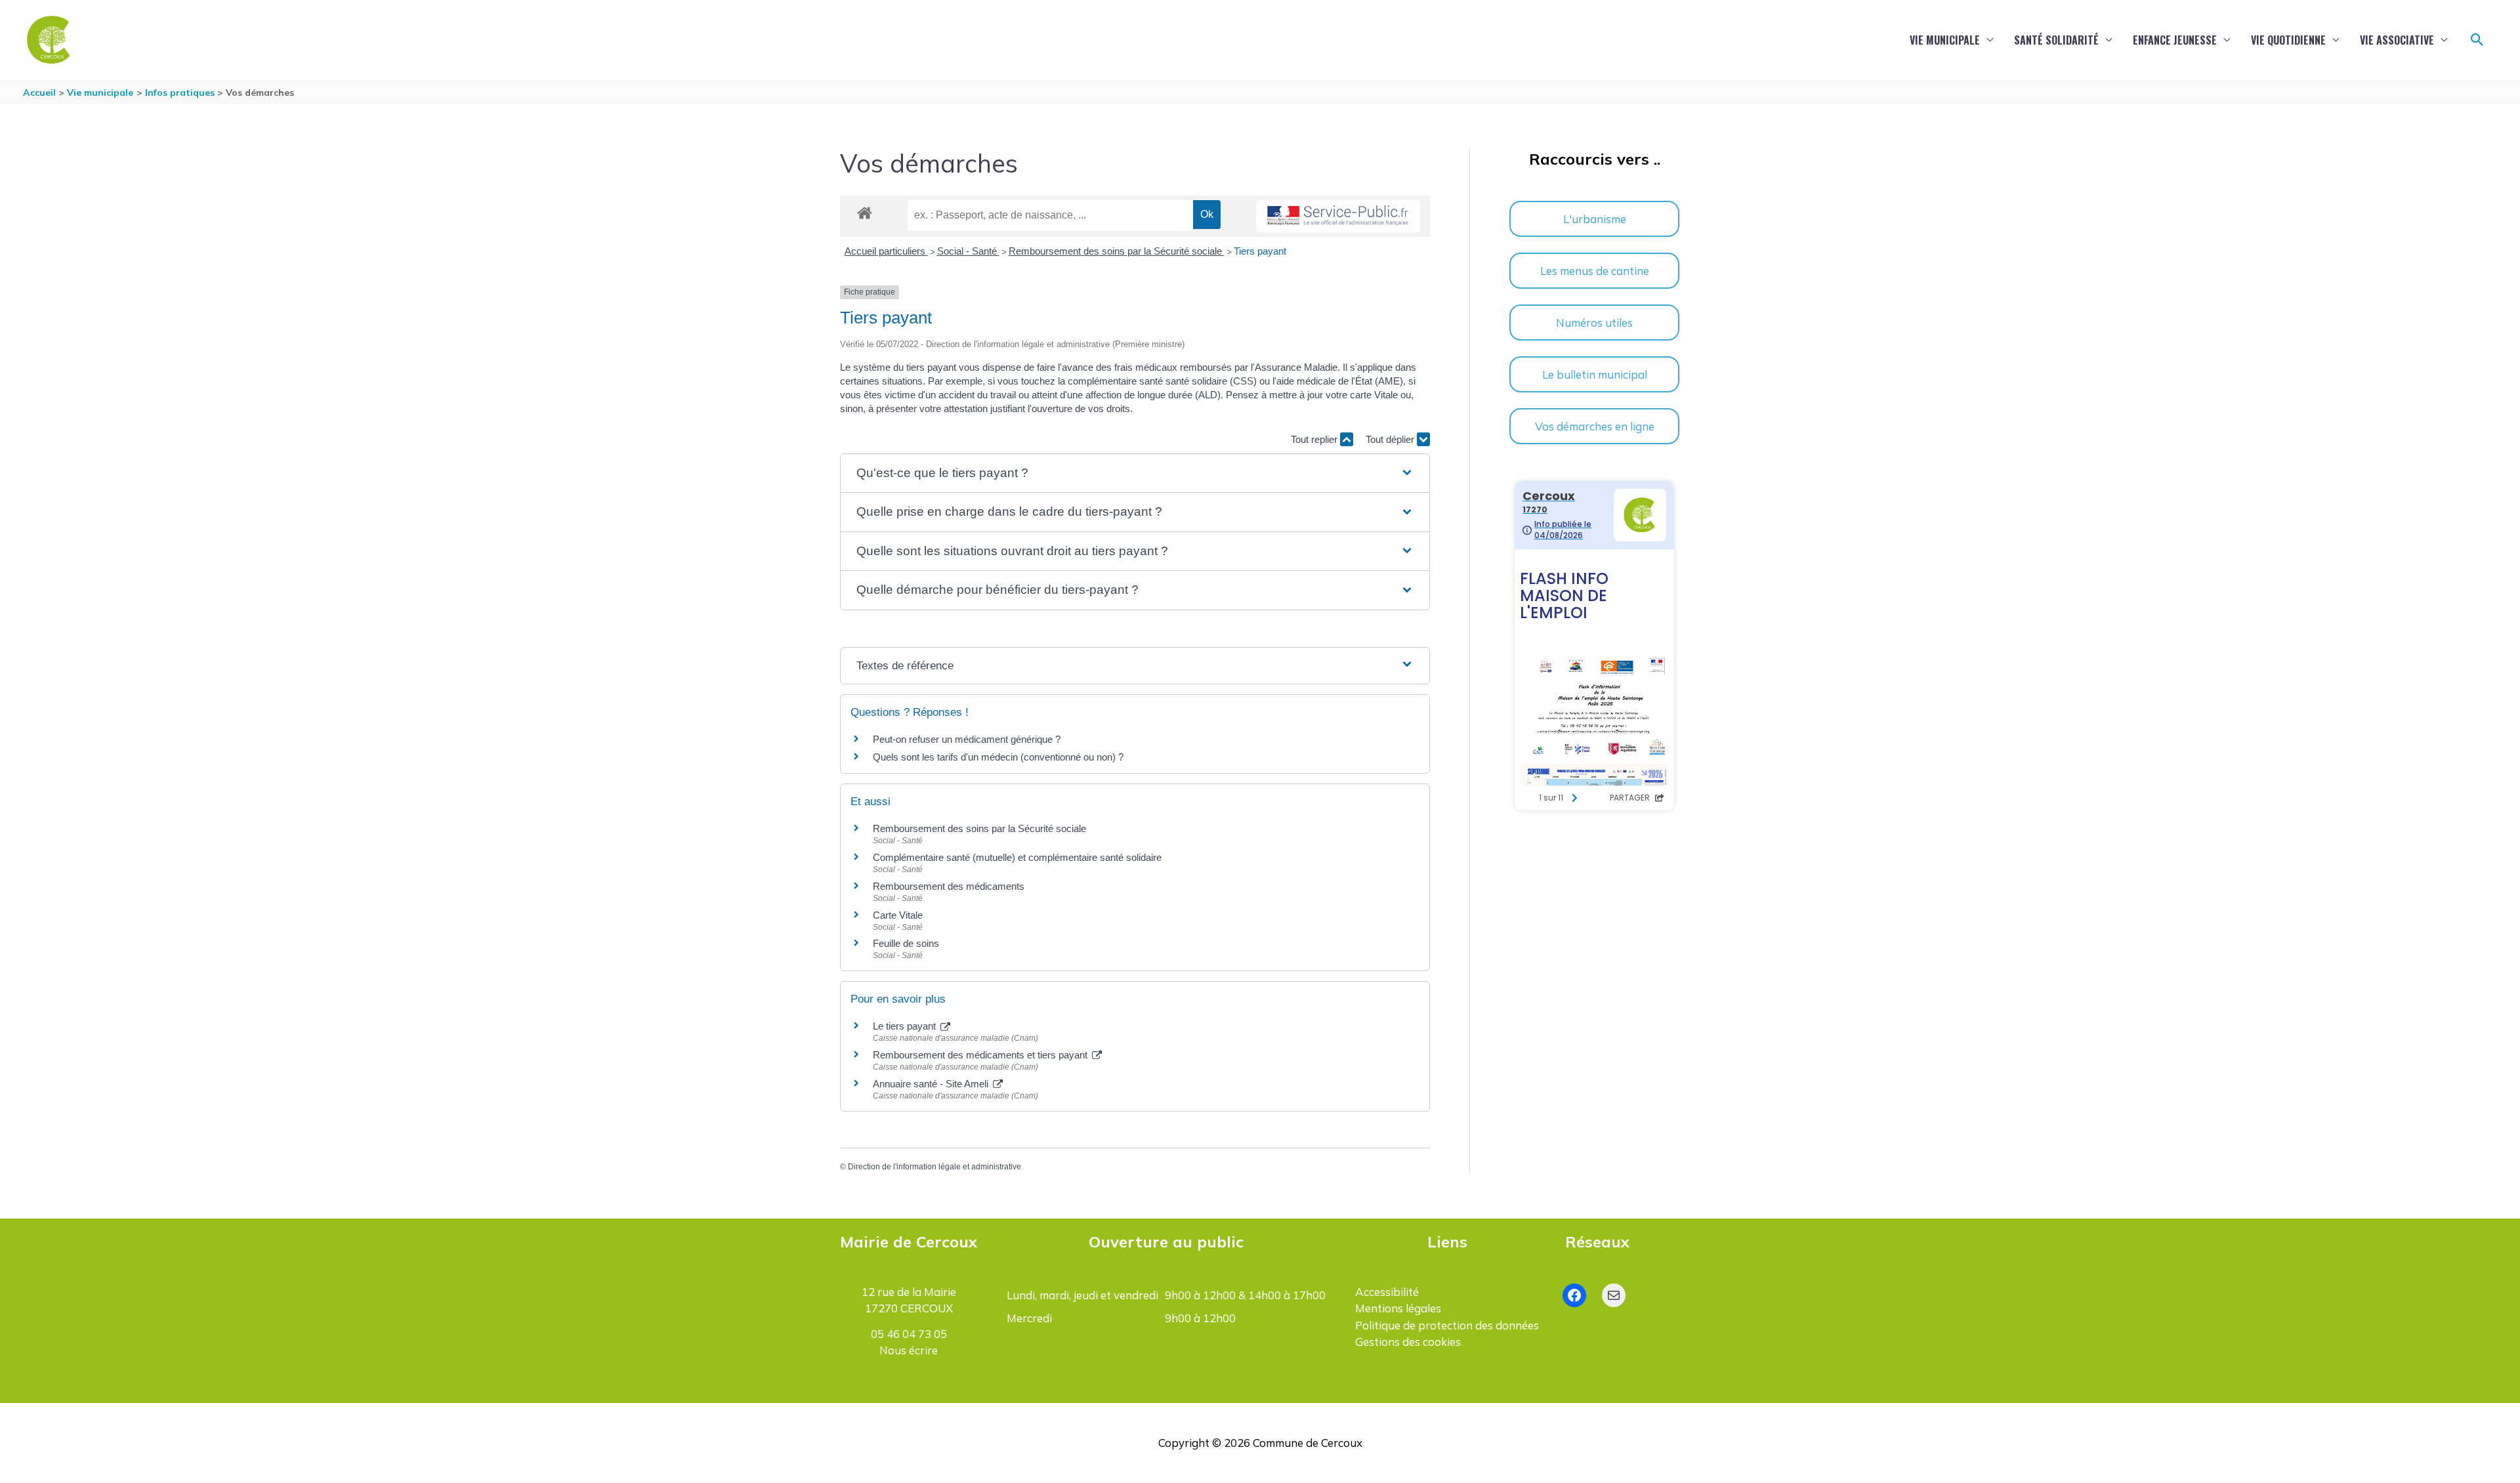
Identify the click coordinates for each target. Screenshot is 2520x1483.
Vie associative (2397, 40)
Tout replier (1315, 439)
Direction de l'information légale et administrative (934, 1167)
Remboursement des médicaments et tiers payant (981, 1055)
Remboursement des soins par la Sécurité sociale (1117, 251)
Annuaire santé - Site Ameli (932, 1084)
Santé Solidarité (2056, 40)
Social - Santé (968, 251)
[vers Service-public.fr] (1338, 216)
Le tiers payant (906, 1026)
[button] (2477, 40)
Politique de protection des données (1447, 1325)
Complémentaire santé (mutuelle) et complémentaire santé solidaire (1017, 857)
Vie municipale (1945, 40)
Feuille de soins (906, 943)
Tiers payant (1260, 251)
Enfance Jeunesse (2175, 40)
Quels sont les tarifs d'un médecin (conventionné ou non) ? (998, 757)
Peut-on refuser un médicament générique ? (967, 739)
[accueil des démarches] (865, 211)
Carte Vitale (898, 915)
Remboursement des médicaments (949, 886)
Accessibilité (1387, 1292)
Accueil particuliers (886, 251)
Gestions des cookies (1408, 1342)
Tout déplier (1391, 439)
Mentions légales (1398, 1308)
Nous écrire (909, 1350)
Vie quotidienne (2288, 40)
